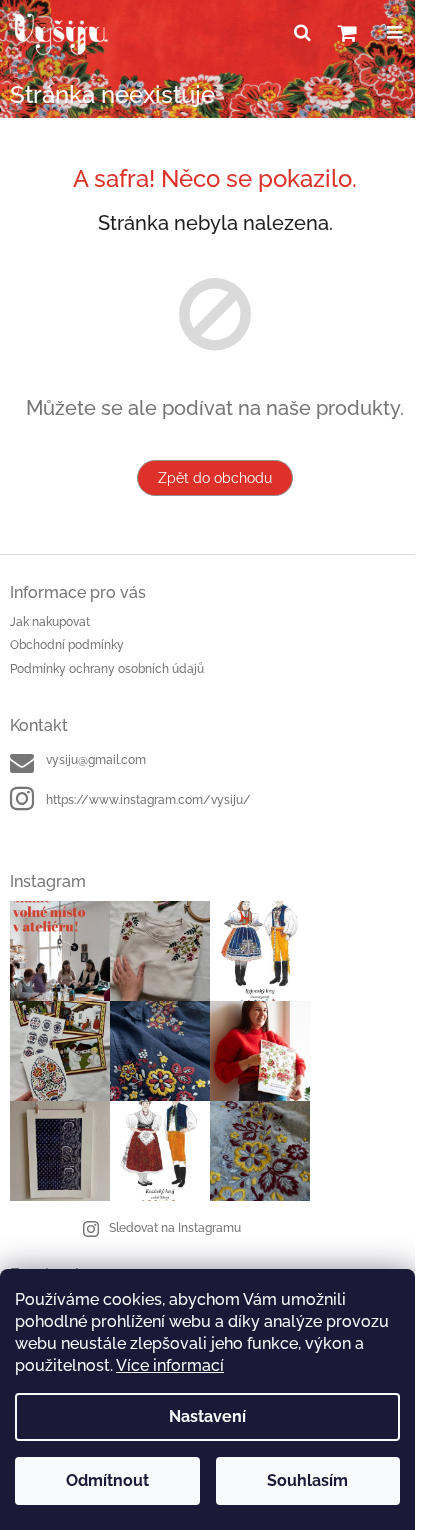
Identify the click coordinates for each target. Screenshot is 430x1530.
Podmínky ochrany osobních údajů (107, 669)
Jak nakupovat (50, 622)
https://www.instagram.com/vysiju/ (148, 800)
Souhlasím (307, 1480)
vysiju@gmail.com (96, 760)
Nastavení (207, 1416)
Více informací (170, 1365)
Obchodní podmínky (67, 645)
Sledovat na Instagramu (175, 1228)
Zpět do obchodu (215, 478)
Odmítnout (107, 1480)
